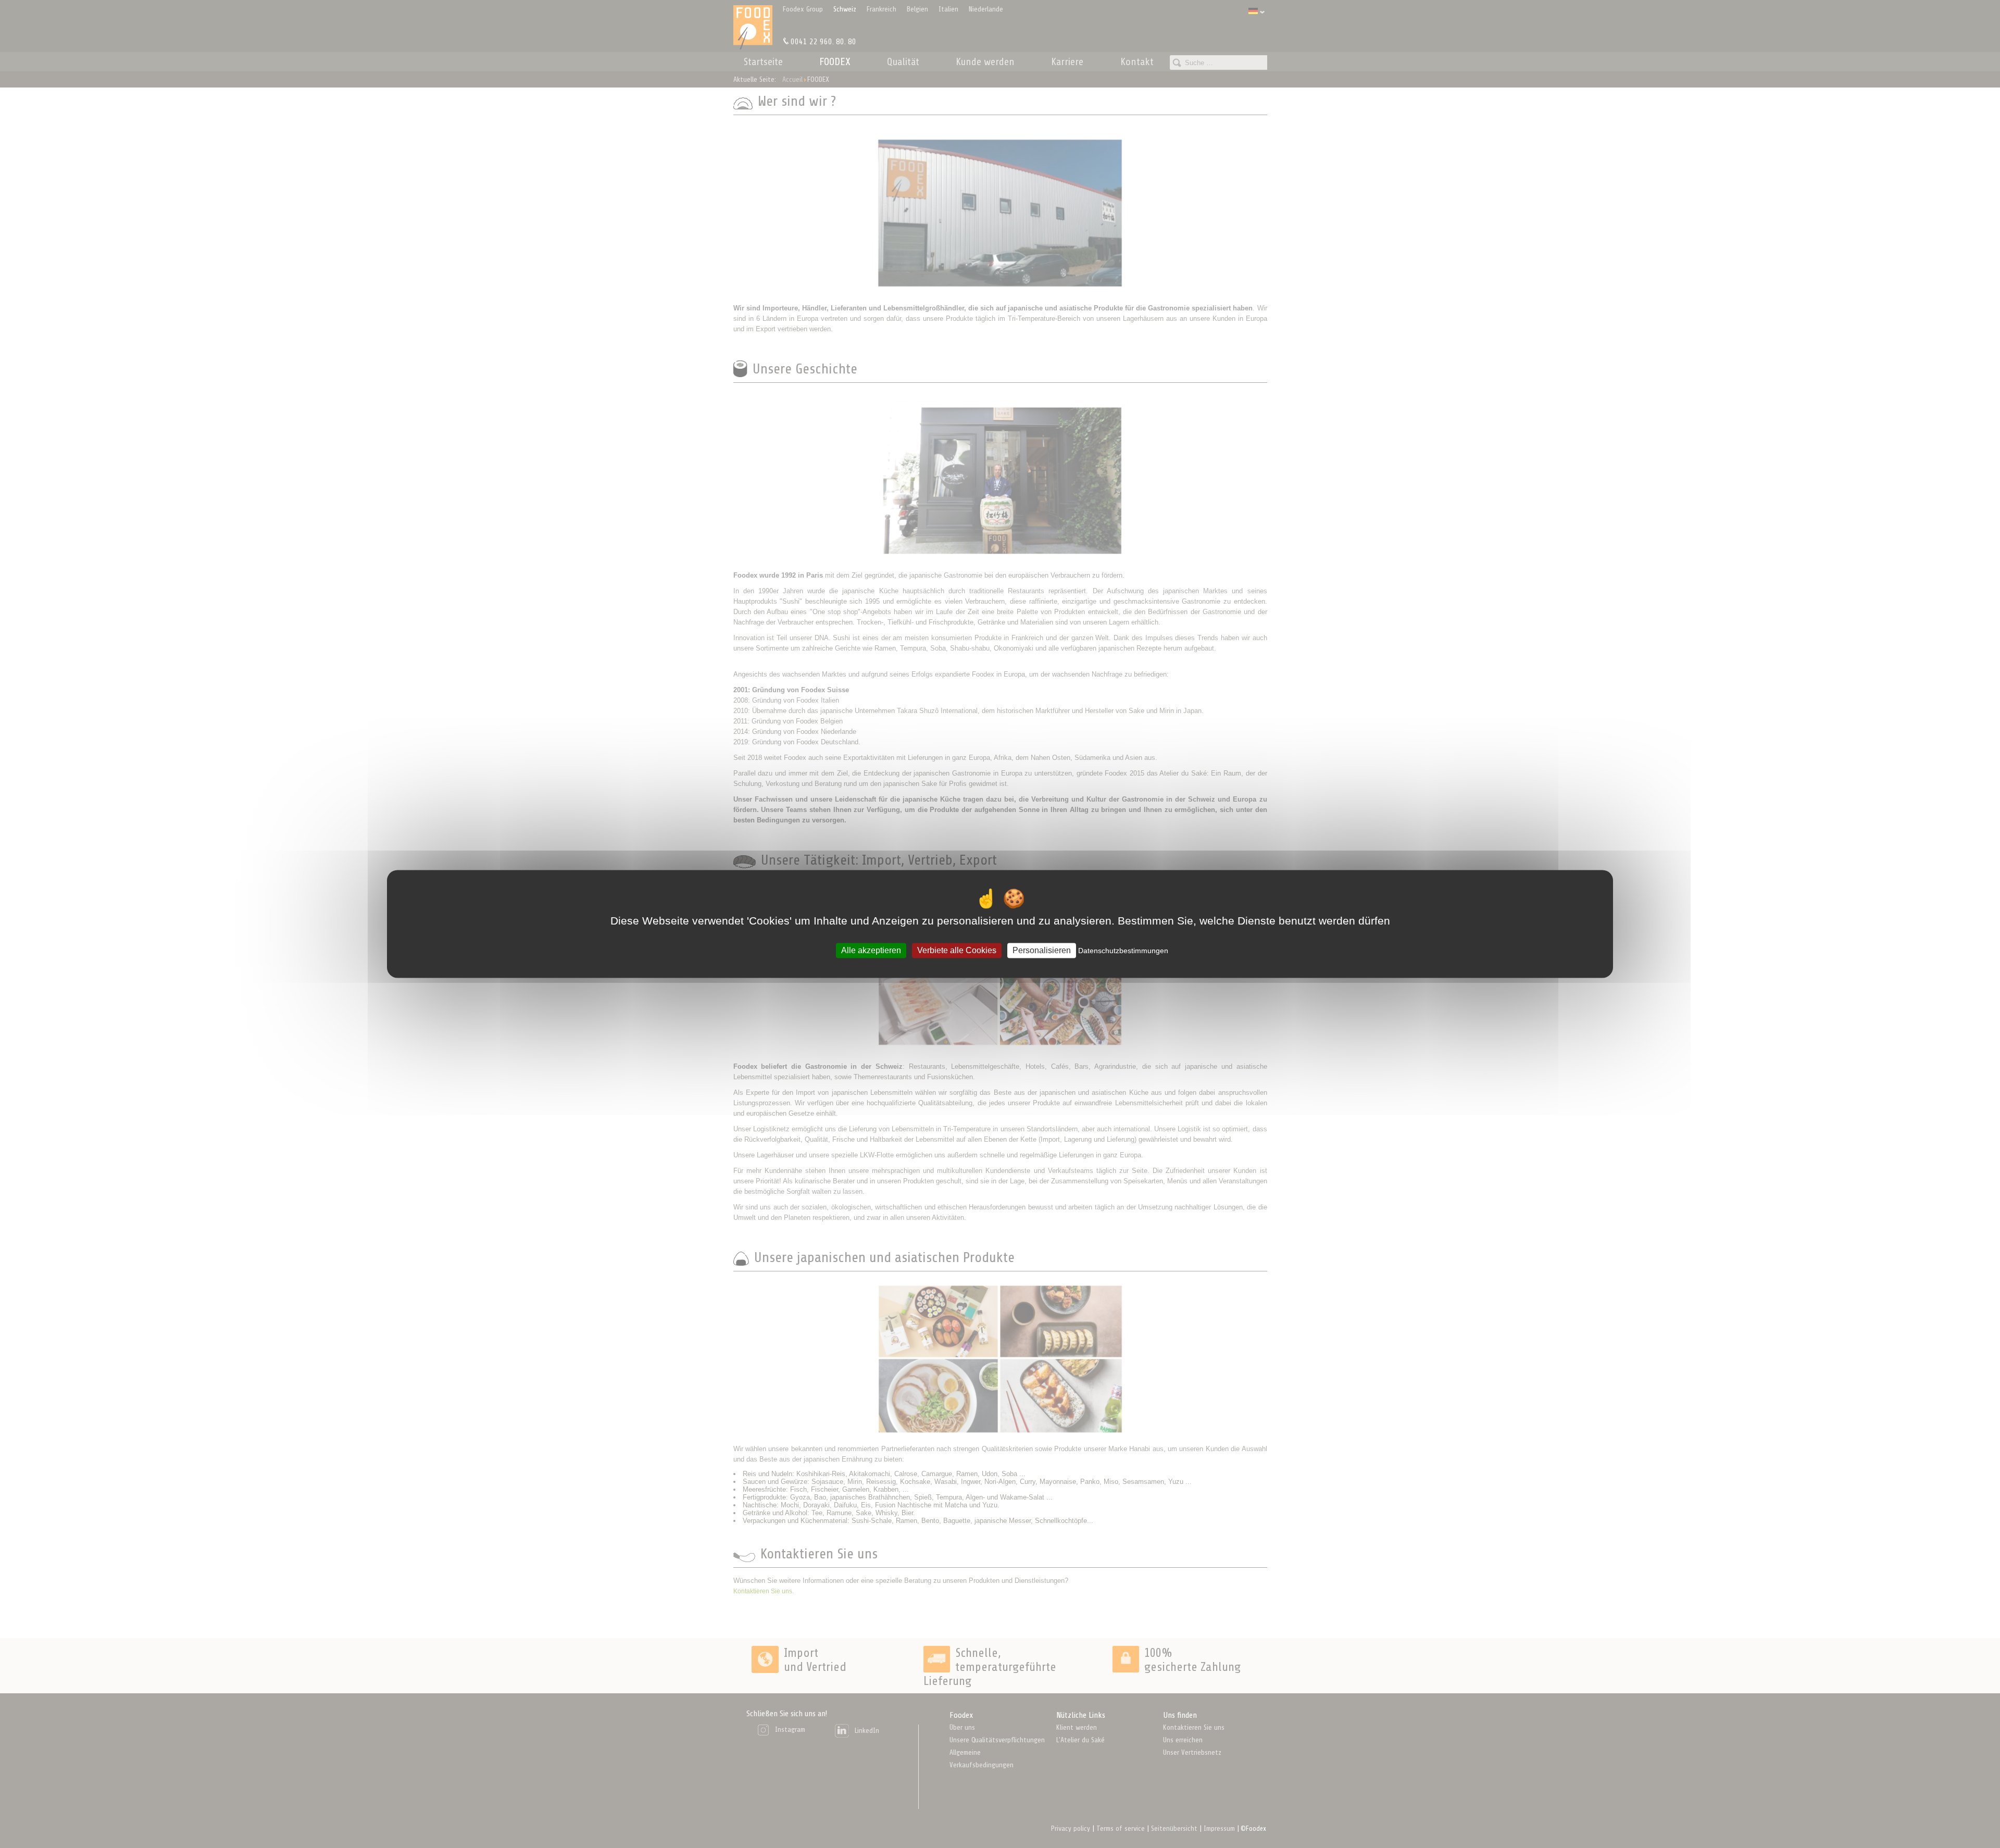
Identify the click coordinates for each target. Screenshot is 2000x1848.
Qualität (903, 62)
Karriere (1067, 62)
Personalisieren (1042, 950)
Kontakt (1137, 62)
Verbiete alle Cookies (957, 950)
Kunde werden (985, 62)
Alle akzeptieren (871, 950)
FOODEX (835, 62)
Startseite (763, 62)
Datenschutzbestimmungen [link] (1123, 951)
